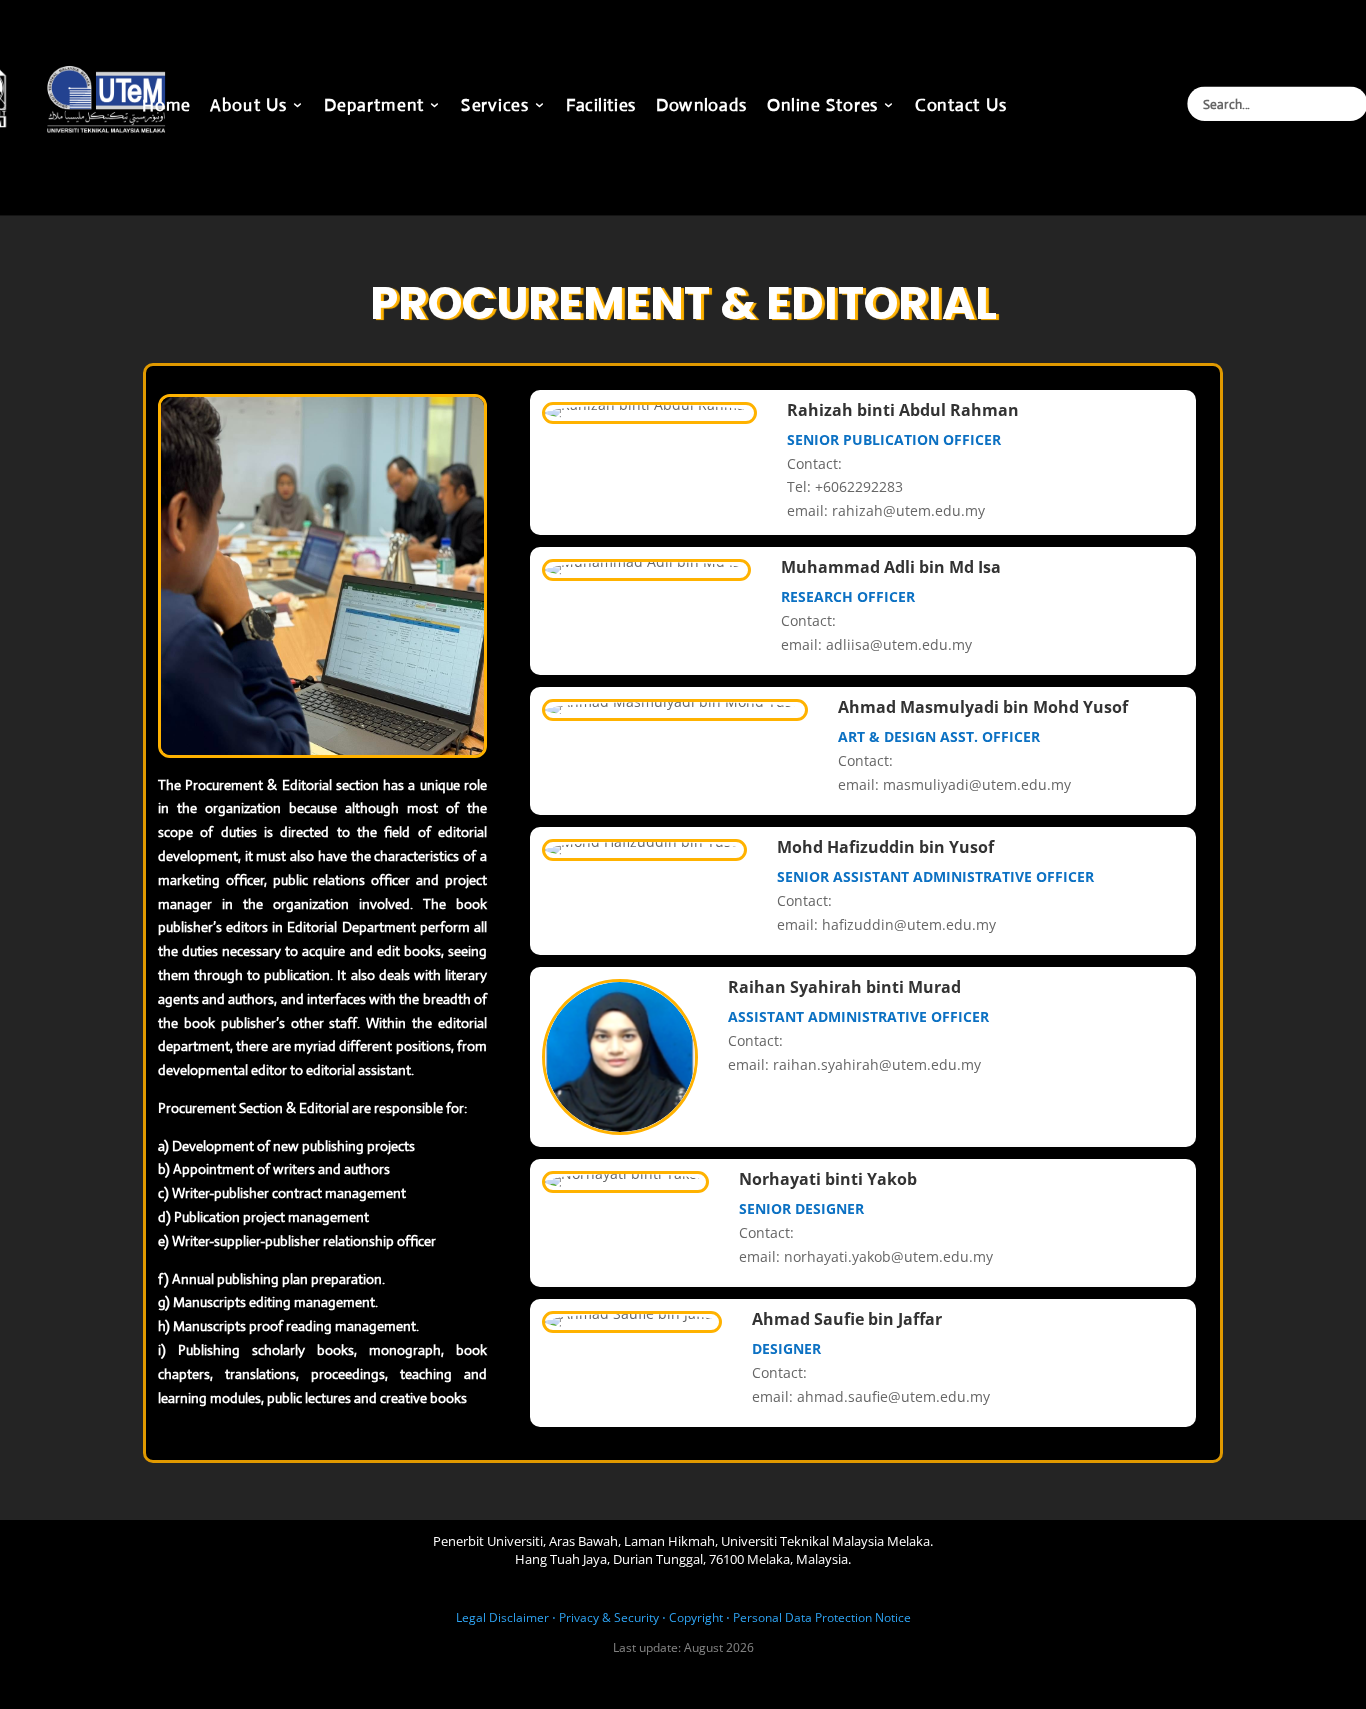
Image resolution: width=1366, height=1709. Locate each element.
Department (374, 107)
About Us (248, 107)
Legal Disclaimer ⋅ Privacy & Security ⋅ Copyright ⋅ (593, 1617)
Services (495, 107)
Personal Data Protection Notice (822, 1617)
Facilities (601, 107)
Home (166, 107)
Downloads (702, 107)
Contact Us (961, 107)
